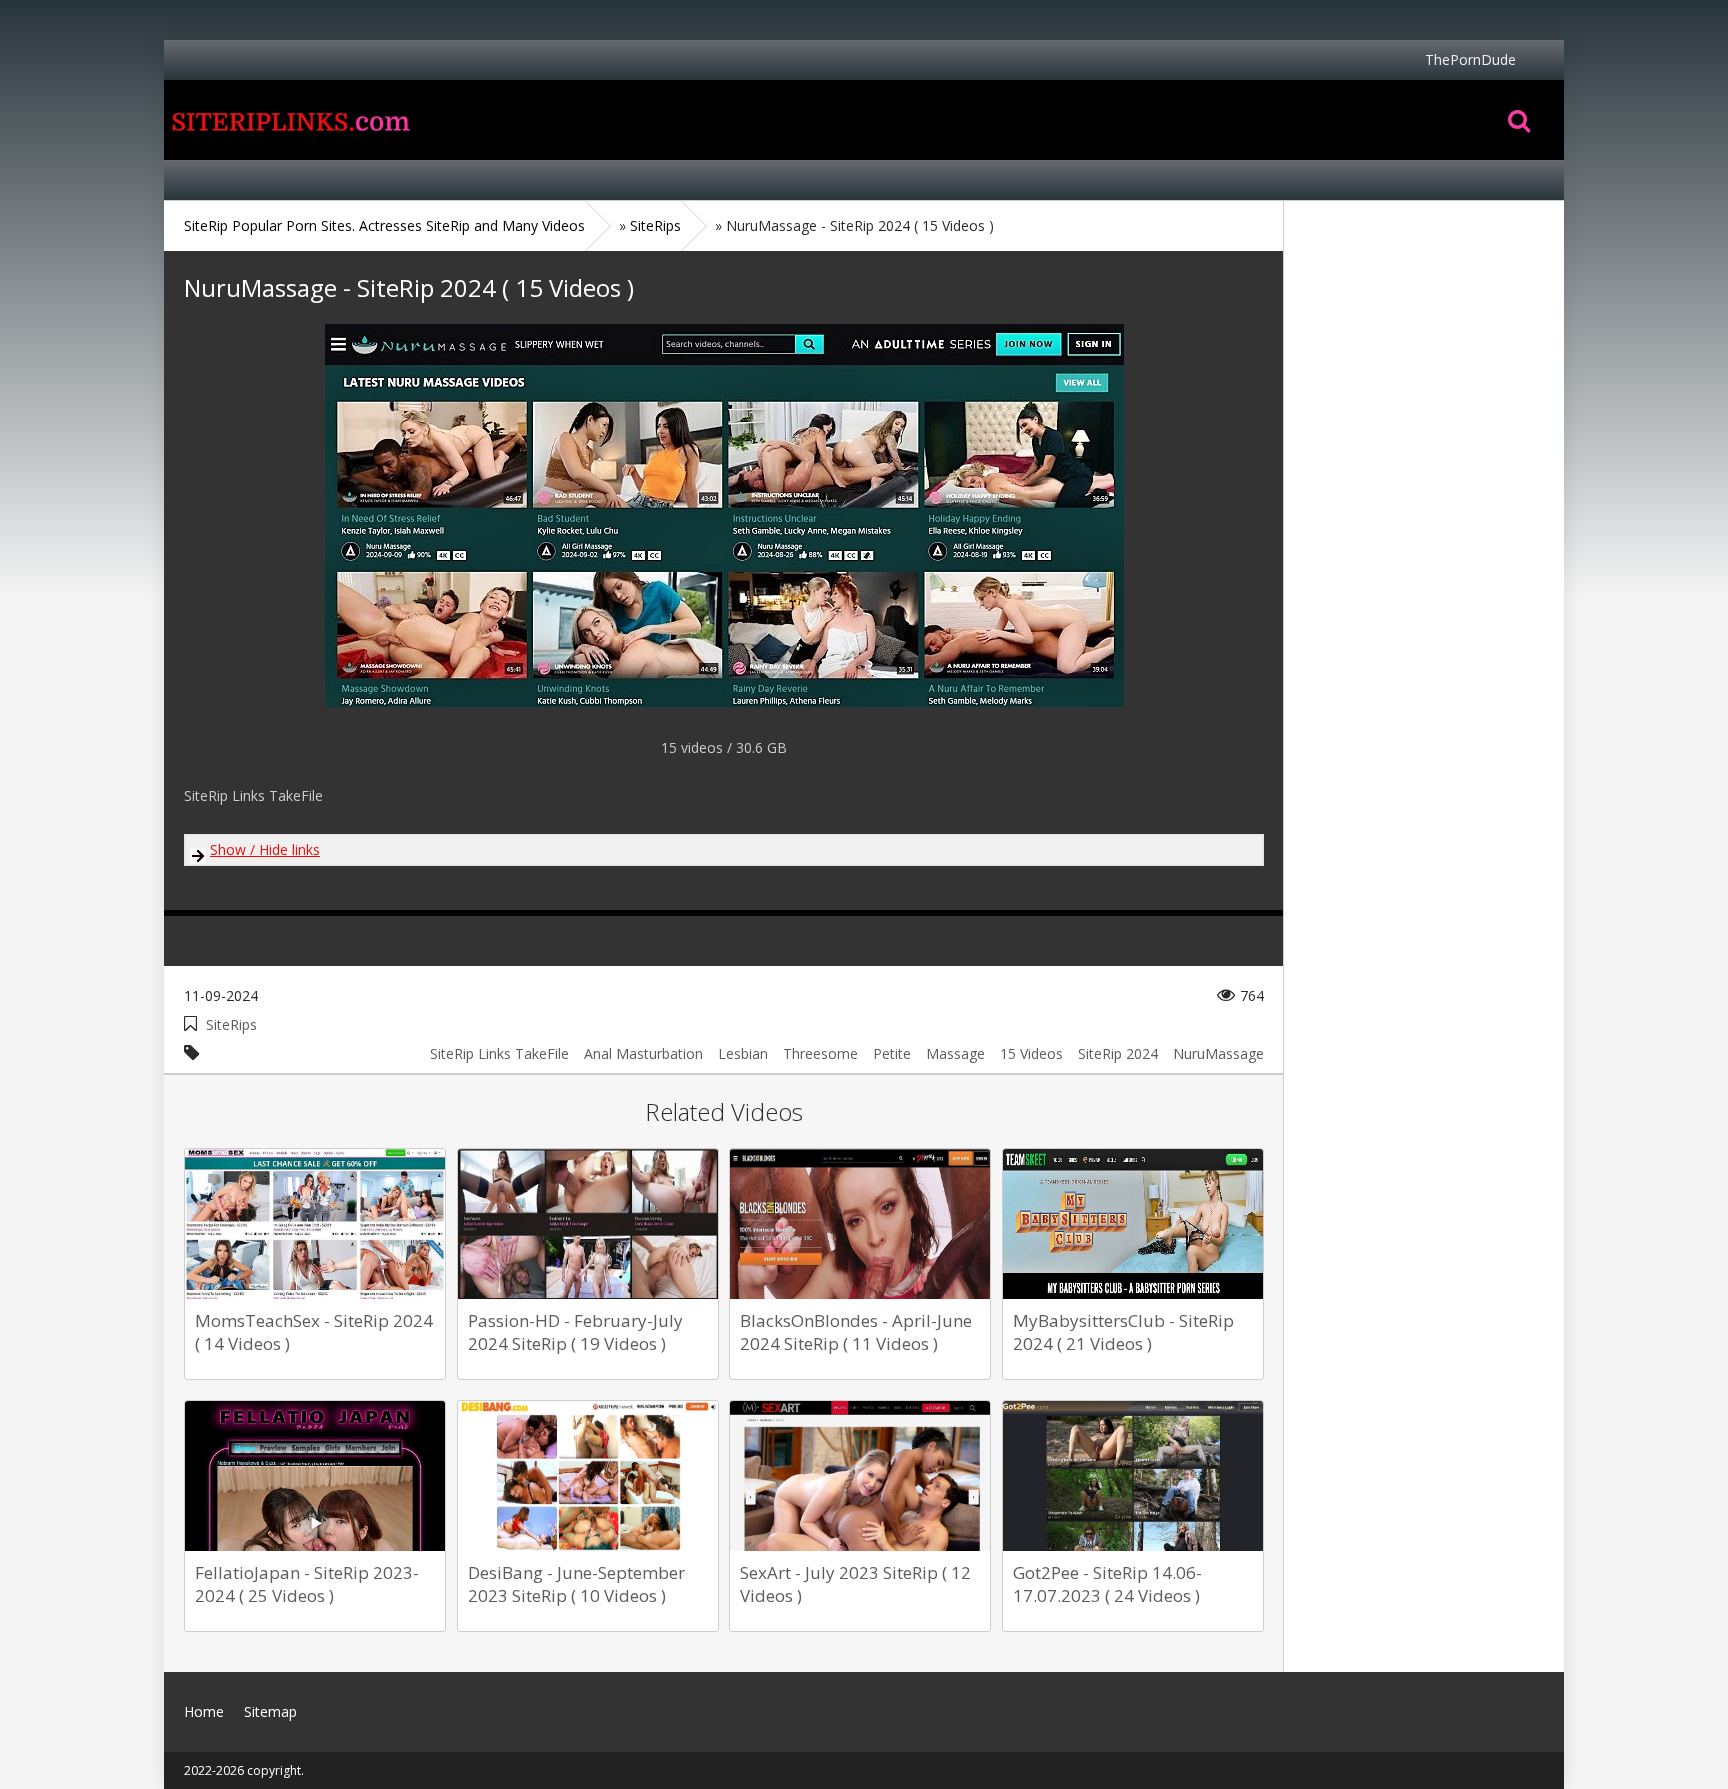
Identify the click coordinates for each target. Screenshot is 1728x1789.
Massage (955, 1053)
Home (289, 120)
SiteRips (231, 1024)
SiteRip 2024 (1118, 1053)
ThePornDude (1470, 59)
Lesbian (743, 1053)
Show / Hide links (265, 849)
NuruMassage (1218, 1053)
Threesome (820, 1053)
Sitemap (270, 1711)
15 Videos (1031, 1053)
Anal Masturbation (643, 1053)
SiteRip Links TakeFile (499, 1053)
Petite (892, 1053)
